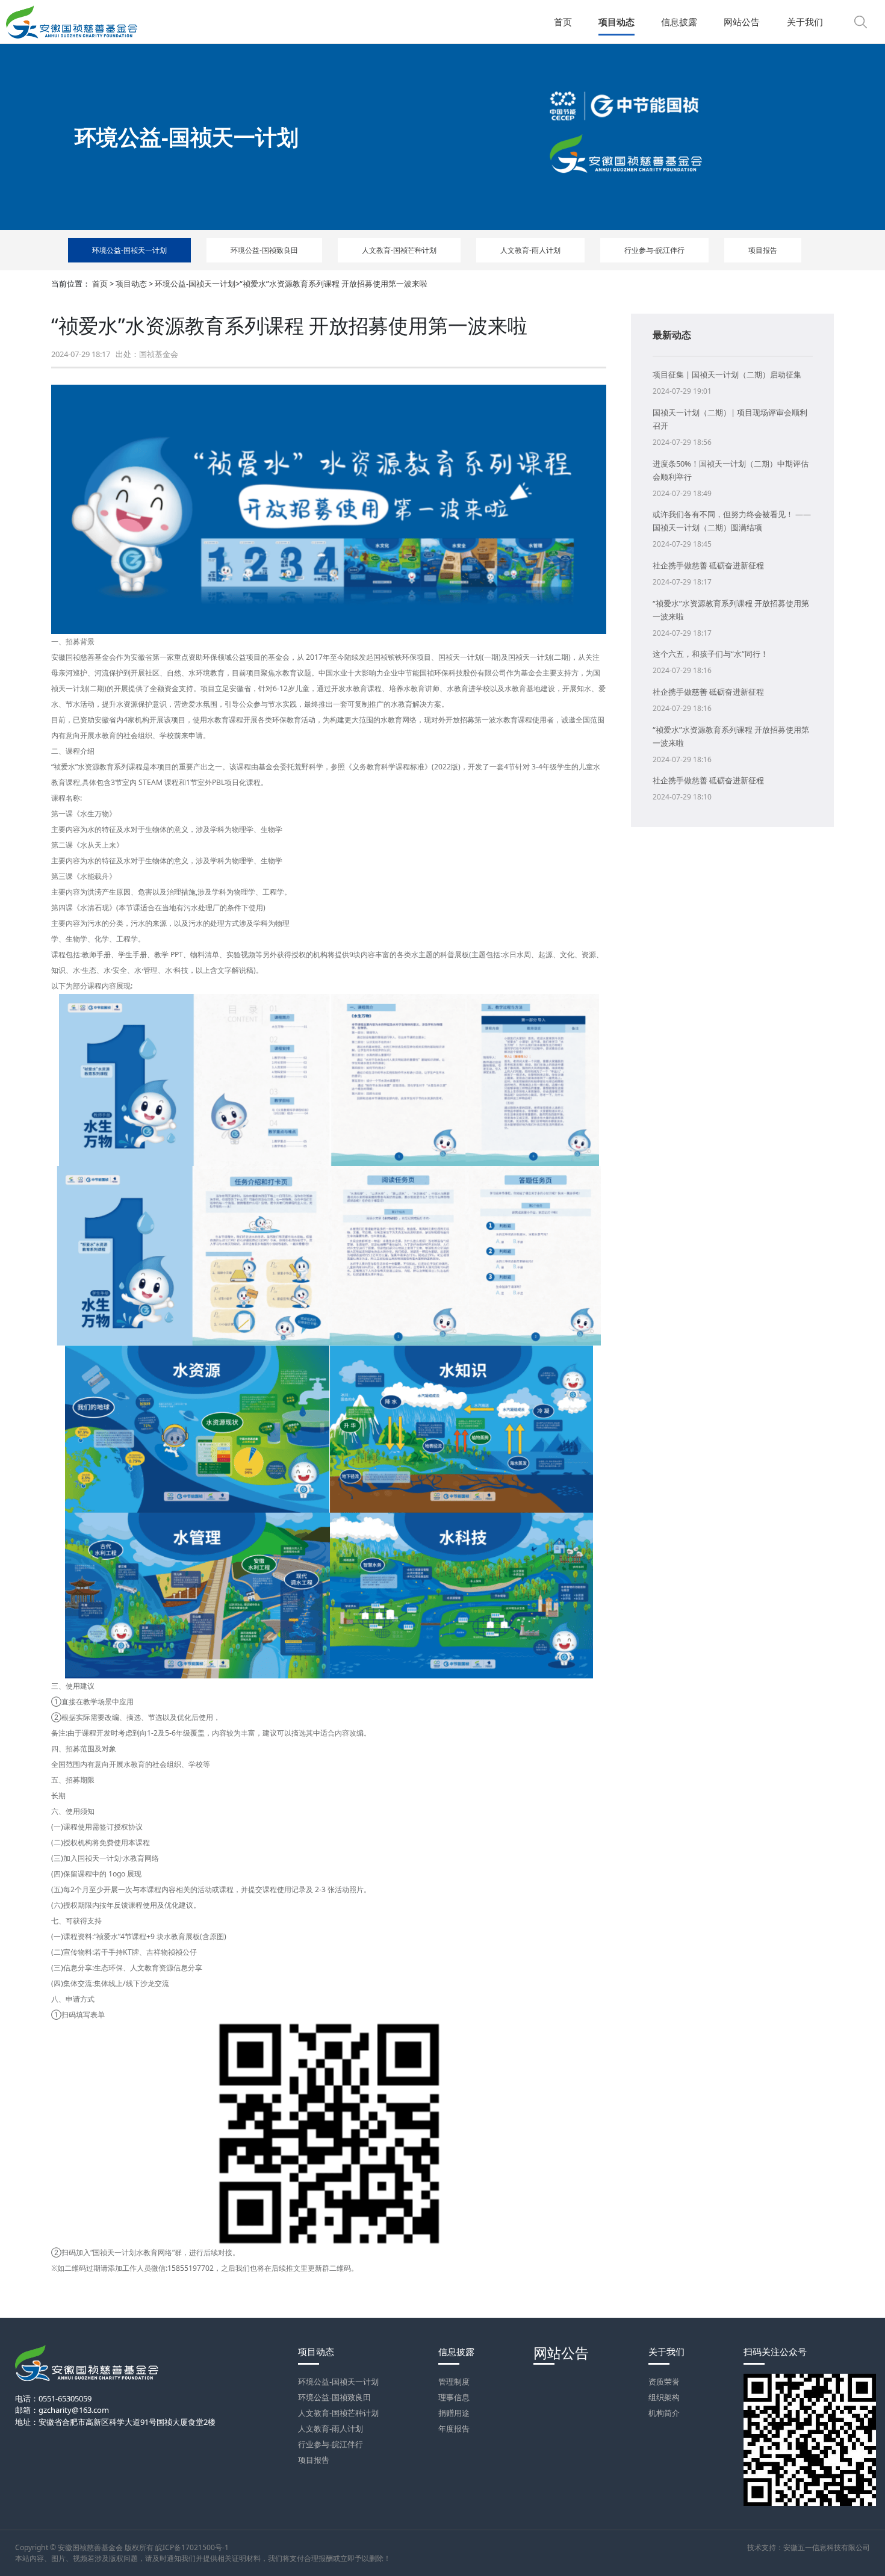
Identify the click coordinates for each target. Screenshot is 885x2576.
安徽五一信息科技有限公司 (827, 2547)
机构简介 (664, 2413)
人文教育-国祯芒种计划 (399, 250)
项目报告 (763, 250)
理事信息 (454, 2397)
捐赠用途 (454, 2413)
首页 (100, 284)
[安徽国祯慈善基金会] (72, 22)
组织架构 (664, 2397)
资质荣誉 (664, 2382)
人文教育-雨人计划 (530, 250)
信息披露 (456, 2352)
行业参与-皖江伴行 (654, 250)
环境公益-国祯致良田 (264, 250)
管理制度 (454, 2382)
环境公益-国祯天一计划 (129, 250)
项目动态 (131, 284)
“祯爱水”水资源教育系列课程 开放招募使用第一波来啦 (334, 284)
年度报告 (454, 2429)
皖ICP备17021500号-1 (192, 2547)
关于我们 (666, 2352)
